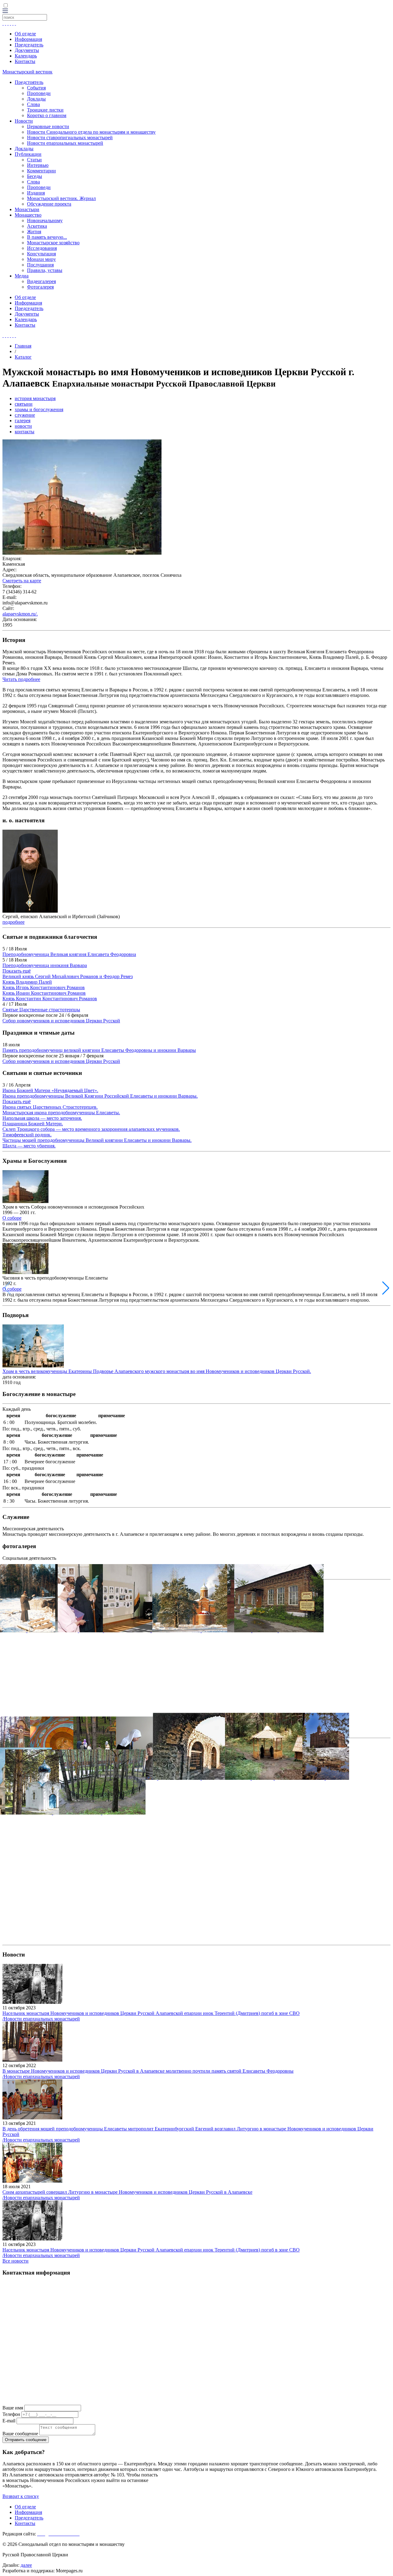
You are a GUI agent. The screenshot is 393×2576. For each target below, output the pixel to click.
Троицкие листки (45, 110)
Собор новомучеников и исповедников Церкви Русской (61, 1021)
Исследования (42, 248)
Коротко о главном (47, 115)
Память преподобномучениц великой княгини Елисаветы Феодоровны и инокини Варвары (99, 1050)
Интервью (38, 165)
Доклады (36, 99)
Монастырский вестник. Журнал (61, 198)
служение (25, 415)
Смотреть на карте (22, 581)
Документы (27, 50)
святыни (24, 404)
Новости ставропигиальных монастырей (70, 138)
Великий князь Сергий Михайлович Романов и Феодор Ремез (68, 976)
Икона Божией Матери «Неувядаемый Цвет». (50, 1090)
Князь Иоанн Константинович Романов (44, 993)
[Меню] (5, 11)
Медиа (22, 276)
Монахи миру (41, 259)
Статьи (34, 160)
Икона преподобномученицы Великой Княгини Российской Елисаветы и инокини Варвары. (100, 1096)
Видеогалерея (41, 281)
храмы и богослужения (39, 409)
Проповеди (39, 93)
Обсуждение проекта (49, 204)
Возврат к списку (21, 2496)
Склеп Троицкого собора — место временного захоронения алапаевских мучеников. (91, 1129)
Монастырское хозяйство (53, 243)
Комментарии (41, 171)
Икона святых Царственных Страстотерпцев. (50, 1107)
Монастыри (27, 209)
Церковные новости (48, 126)
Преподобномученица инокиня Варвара (45, 965)
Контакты (25, 61)
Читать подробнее (21, 679)
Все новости (16, 2261)
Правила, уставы (45, 270)
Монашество (28, 215)
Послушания (40, 265)
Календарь (26, 56)
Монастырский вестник (27, 72)
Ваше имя (13, 2408)
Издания (36, 193)
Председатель (29, 45)
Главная (23, 346)
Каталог (23, 357)
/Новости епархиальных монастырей (41, 2019)
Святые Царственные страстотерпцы (41, 1010)
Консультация (41, 254)
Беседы (35, 176)
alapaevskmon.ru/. (20, 614)
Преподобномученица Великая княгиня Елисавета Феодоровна (69, 954)
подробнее (14, 922)
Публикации (28, 154)
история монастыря (35, 398)
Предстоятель (29, 82)
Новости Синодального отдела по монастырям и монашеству (91, 132)
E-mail (9, 2421)
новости (23, 426)
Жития (34, 232)
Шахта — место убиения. (29, 1146)
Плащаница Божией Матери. (33, 1124)
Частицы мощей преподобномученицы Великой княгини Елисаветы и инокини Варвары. (97, 1140)
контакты (25, 432)
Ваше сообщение (20, 2434)
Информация (28, 39)
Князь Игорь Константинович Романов (44, 987)
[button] (386, 1288)
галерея (23, 421)
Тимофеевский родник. (27, 1135)
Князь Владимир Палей (27, 982)
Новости (24, 121)
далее (26, 2565)
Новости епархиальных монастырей (65, 143)
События (36, 88)
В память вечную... (47, 237)
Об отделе (25, 34)
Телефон (11, 2414)
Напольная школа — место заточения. (42, 1118)
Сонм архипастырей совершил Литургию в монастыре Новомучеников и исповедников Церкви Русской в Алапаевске (127, 2192)
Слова (33, 104)
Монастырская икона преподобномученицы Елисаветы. (61, 1113)
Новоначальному (45, 220)
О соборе (12, 1218)
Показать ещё (17, 971)
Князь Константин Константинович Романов (50, 999)
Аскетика (37, 226)
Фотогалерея (40, 287)
